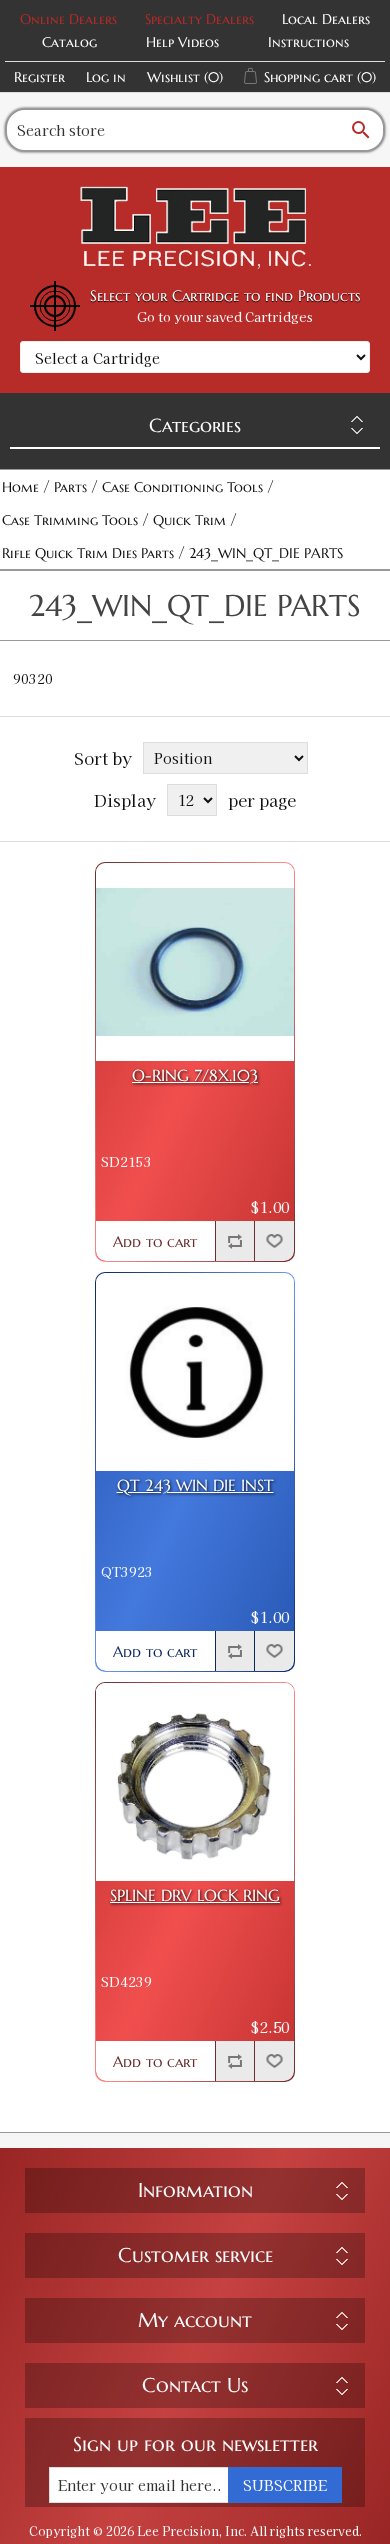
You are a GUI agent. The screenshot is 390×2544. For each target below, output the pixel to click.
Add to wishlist (274, 1241)
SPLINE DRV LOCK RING (195, 1895)
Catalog (69, 42)
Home (20, 487)
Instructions (308, 42)
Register (39, 77)
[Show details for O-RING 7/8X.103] (195, 962)
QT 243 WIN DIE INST (195, 1485)
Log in (106, 77)
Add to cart (155, 1241)
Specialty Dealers (199, 19)
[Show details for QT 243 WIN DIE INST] (195, 1372)
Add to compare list (235, 1241)
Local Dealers (326, 19)
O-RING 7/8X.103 (195, 1075)
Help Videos (182, 42)
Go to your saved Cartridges (225, 316)
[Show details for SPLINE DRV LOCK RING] (195, 1782)
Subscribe (285, 2485)
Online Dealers (68, 19)
